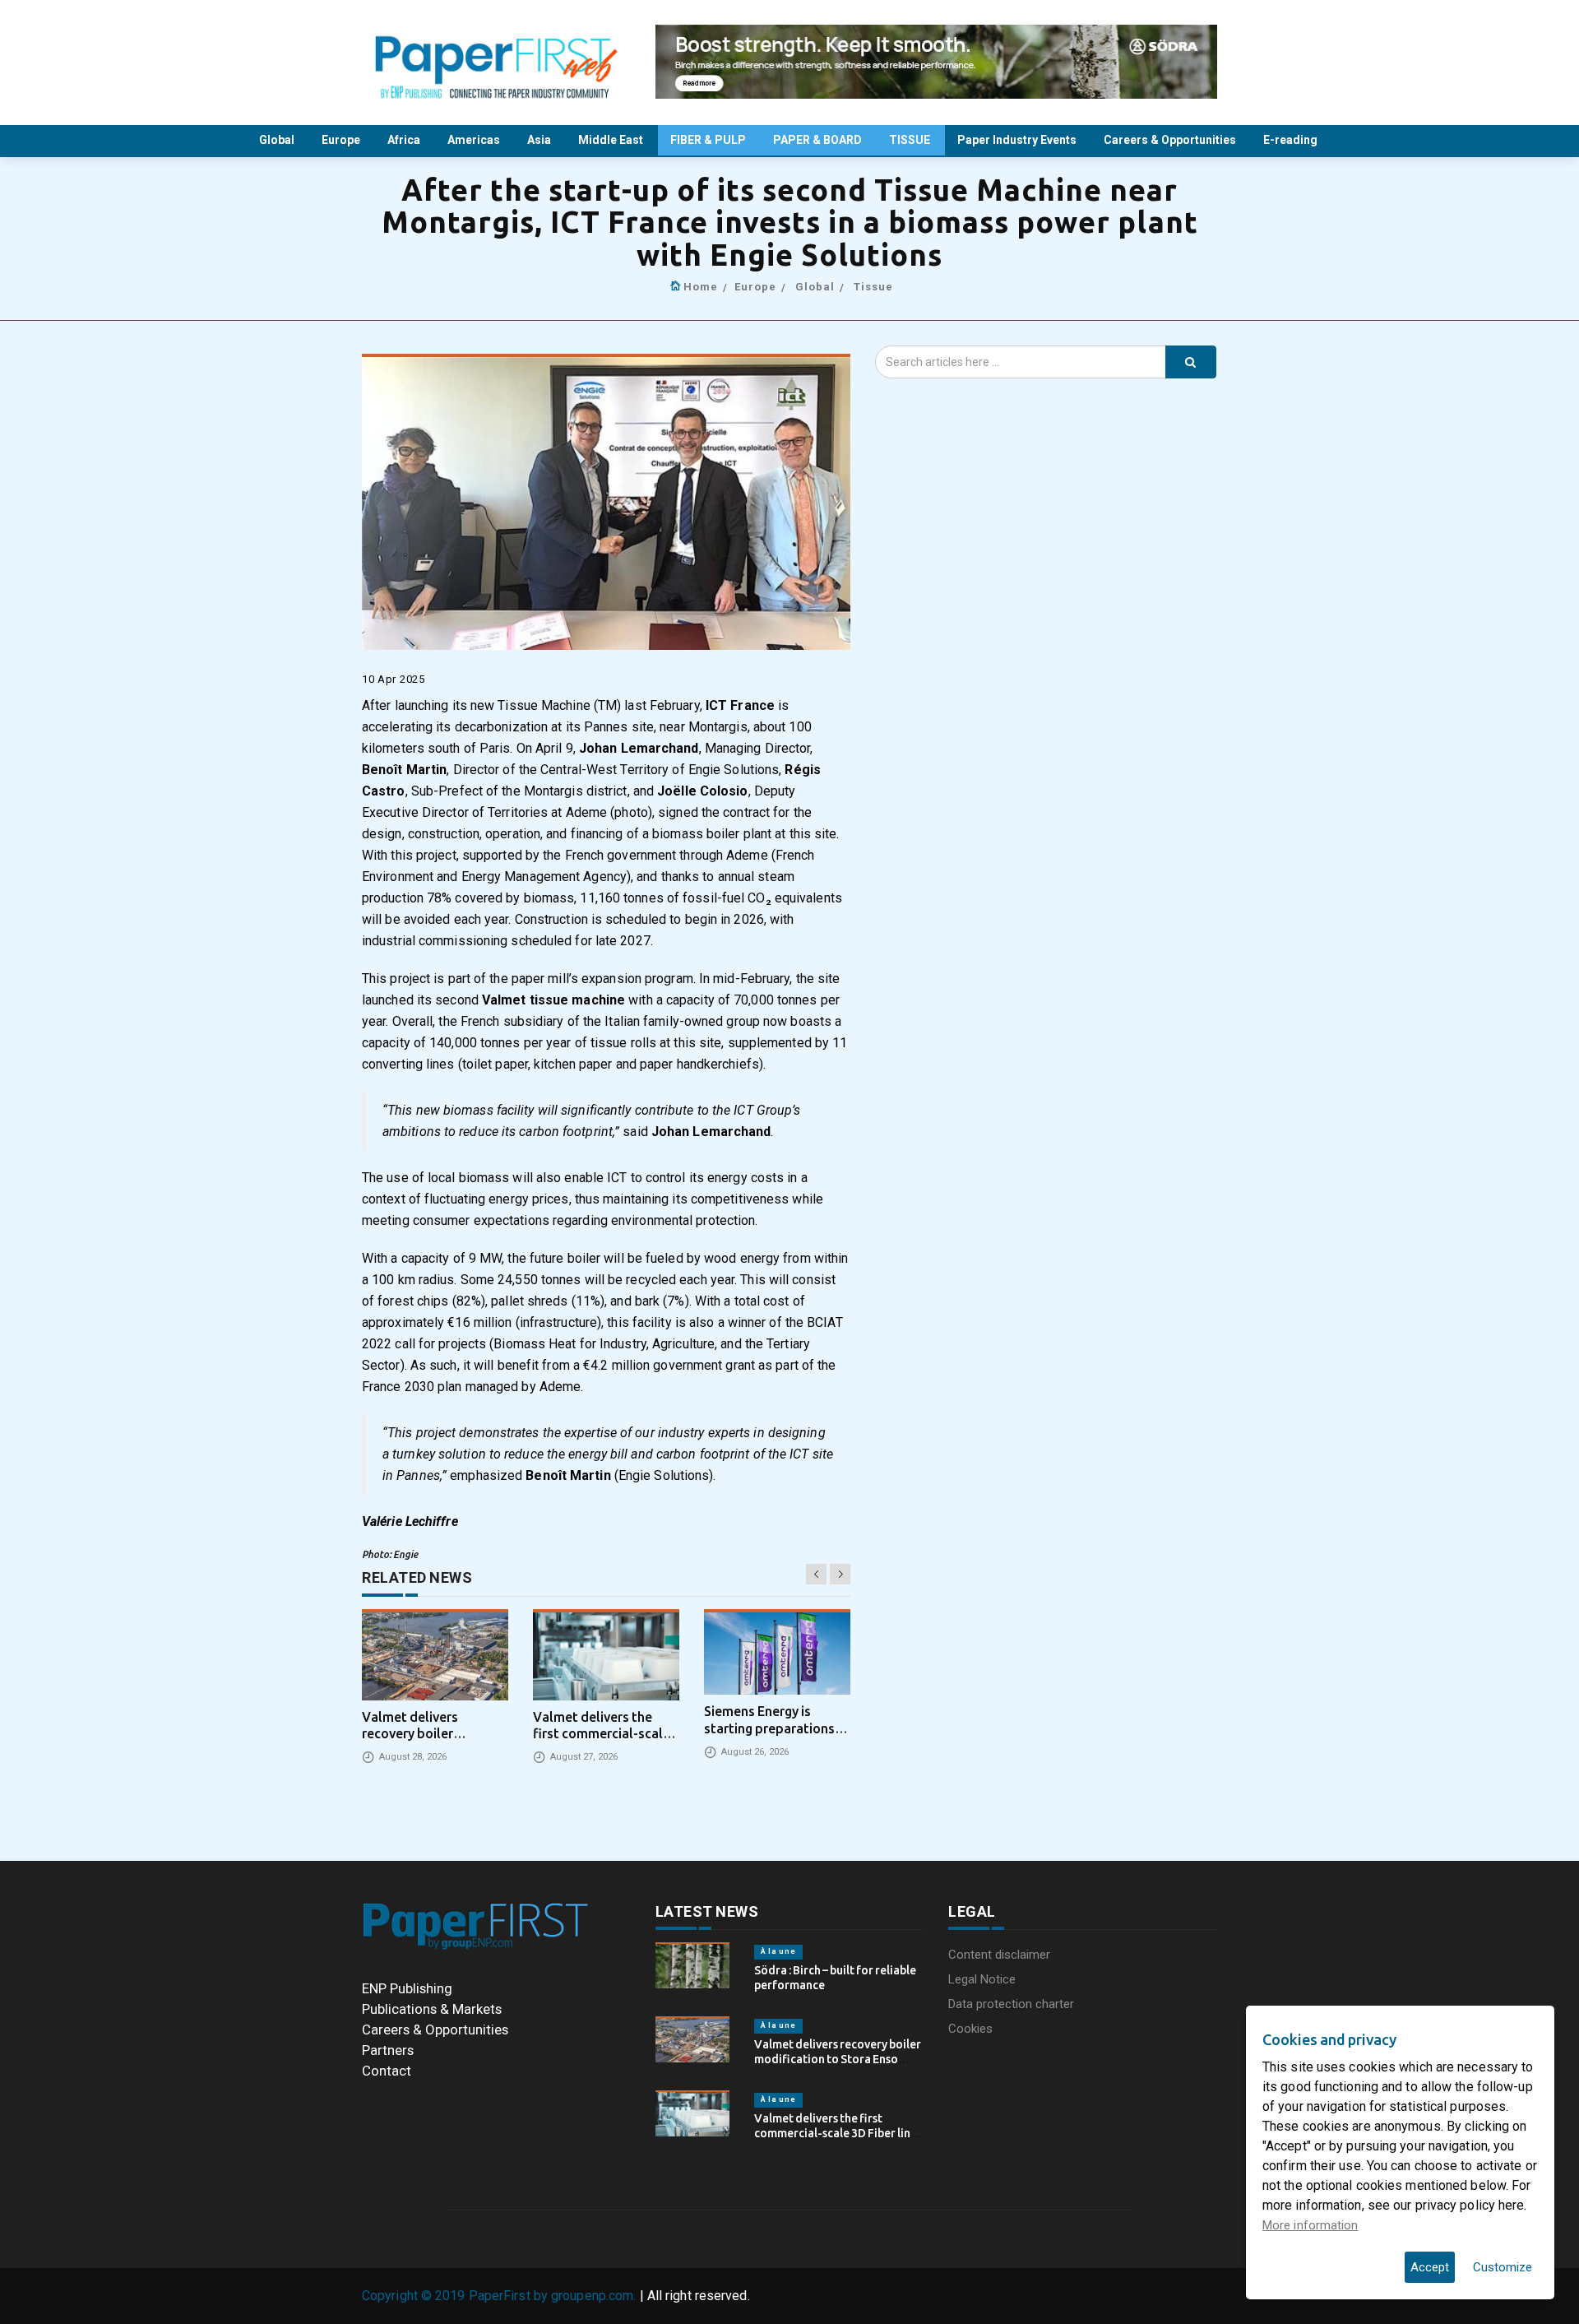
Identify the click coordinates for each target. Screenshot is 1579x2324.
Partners (388, 2050)
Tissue (873, 287)
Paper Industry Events (1018, 140)
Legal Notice (982, 1979)
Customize (1503, 2267)
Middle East (612, 140)
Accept (1430, 2267)
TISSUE (911, 140)
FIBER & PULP (709, 140)
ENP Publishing (407, 1988)
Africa (405, 140)
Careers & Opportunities (1171, 140)
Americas (475, 140)
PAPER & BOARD (819, 140)
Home (701, 287)
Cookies (970, 2029)
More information (1310, 2225)
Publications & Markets (432, 2009)
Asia (540, 140)
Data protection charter (1011, 2004)
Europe (342, 140)
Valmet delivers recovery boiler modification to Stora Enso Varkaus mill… (838, 2059)
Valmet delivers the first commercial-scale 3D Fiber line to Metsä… (836, 2133)
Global (278, 140)
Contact (387, 2071)
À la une (778, 1951)
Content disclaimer (999, 1955)
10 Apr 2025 (394, 679)
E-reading (1292, 140)
